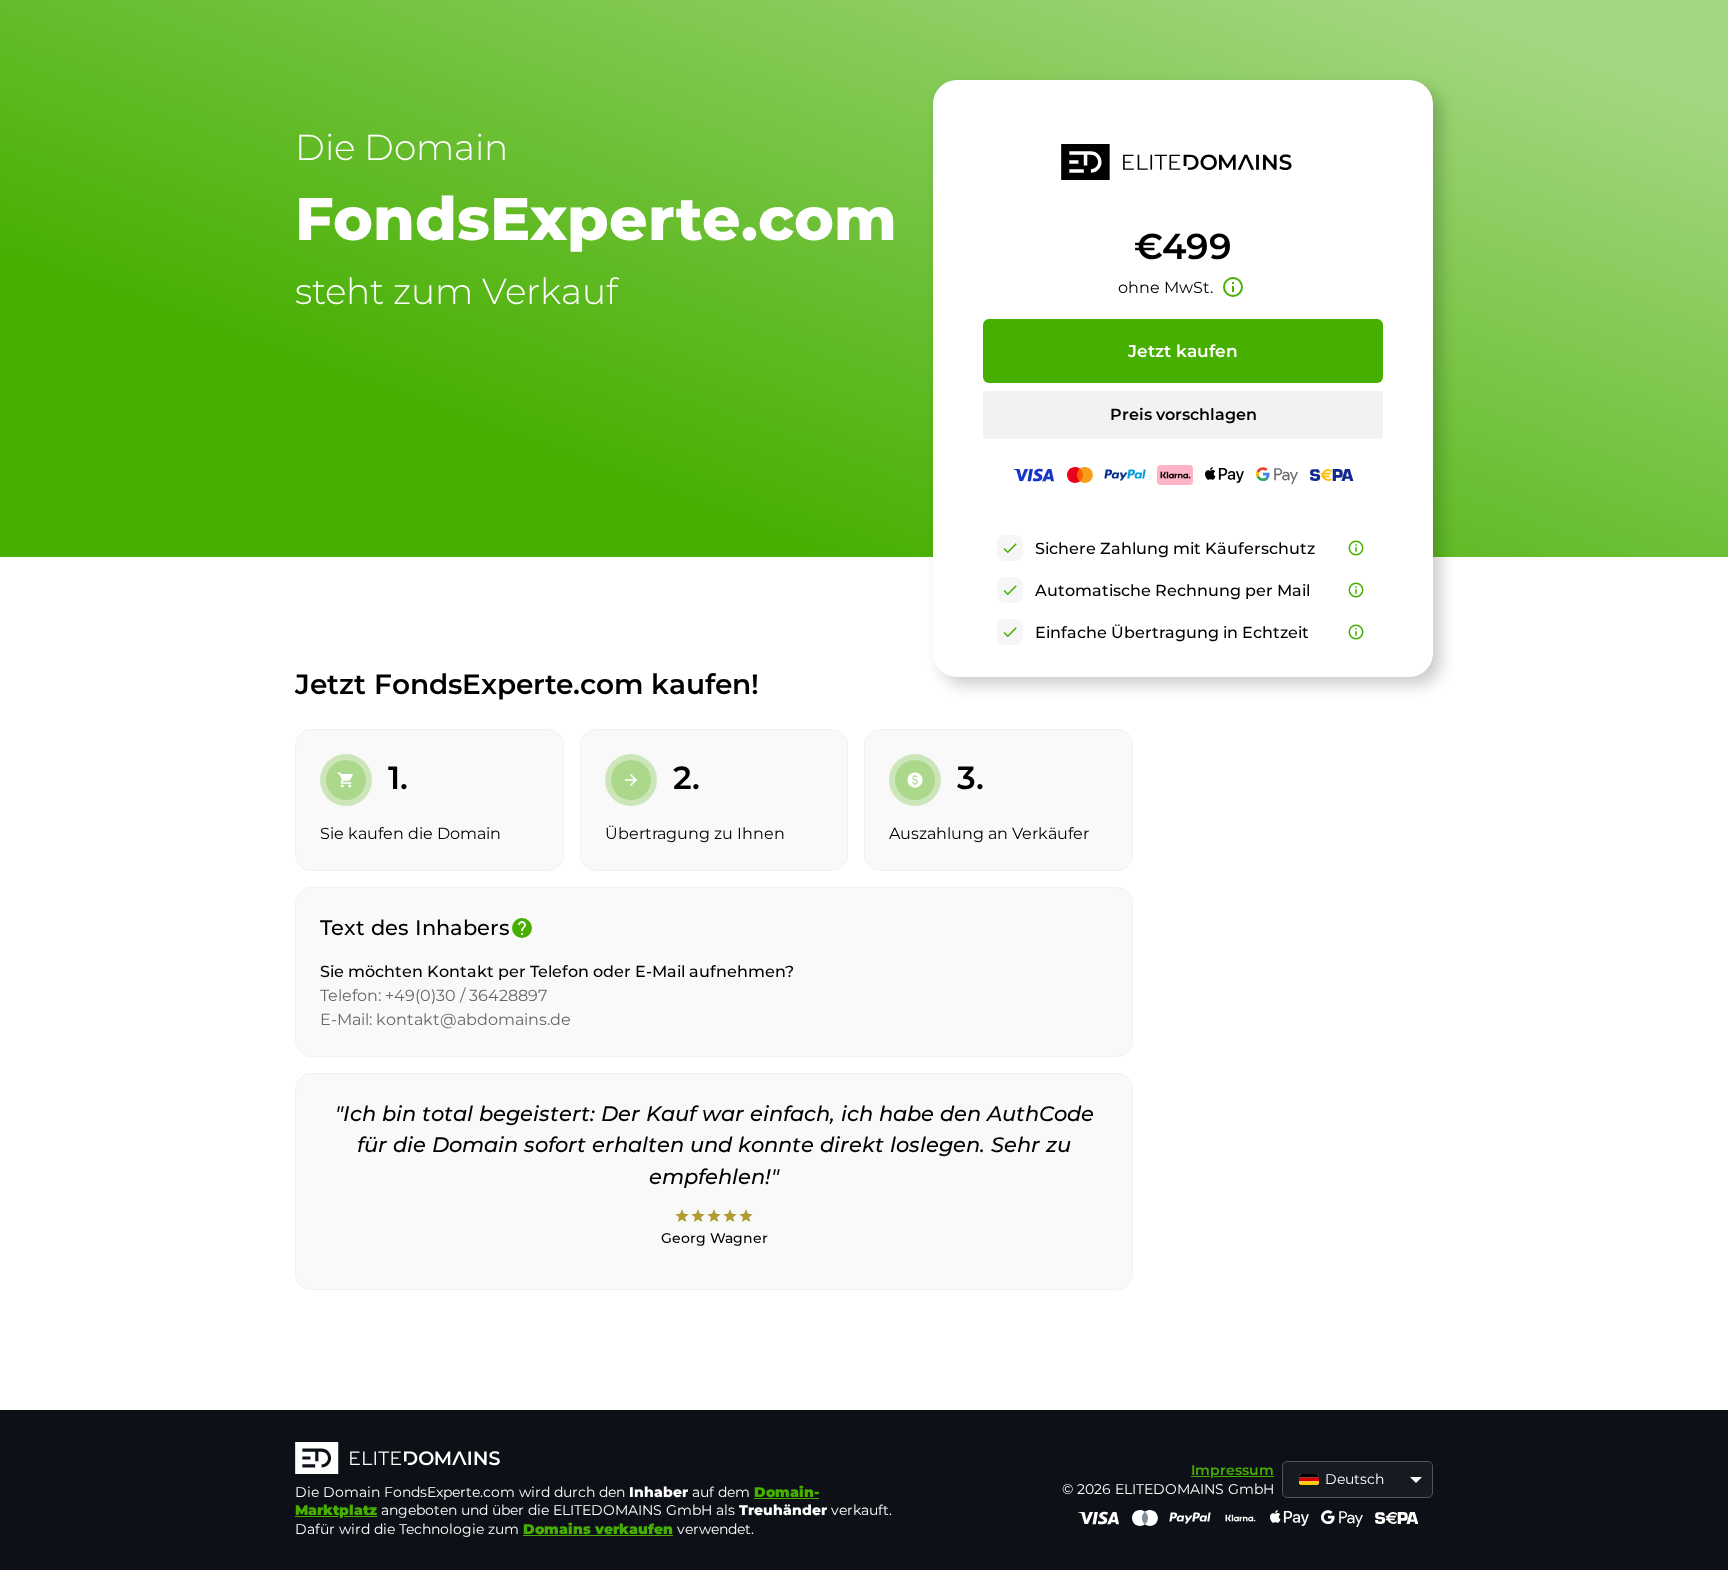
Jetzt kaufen (1183, 351)
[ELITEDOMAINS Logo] (595, 1460)
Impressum (1232, 1470)
